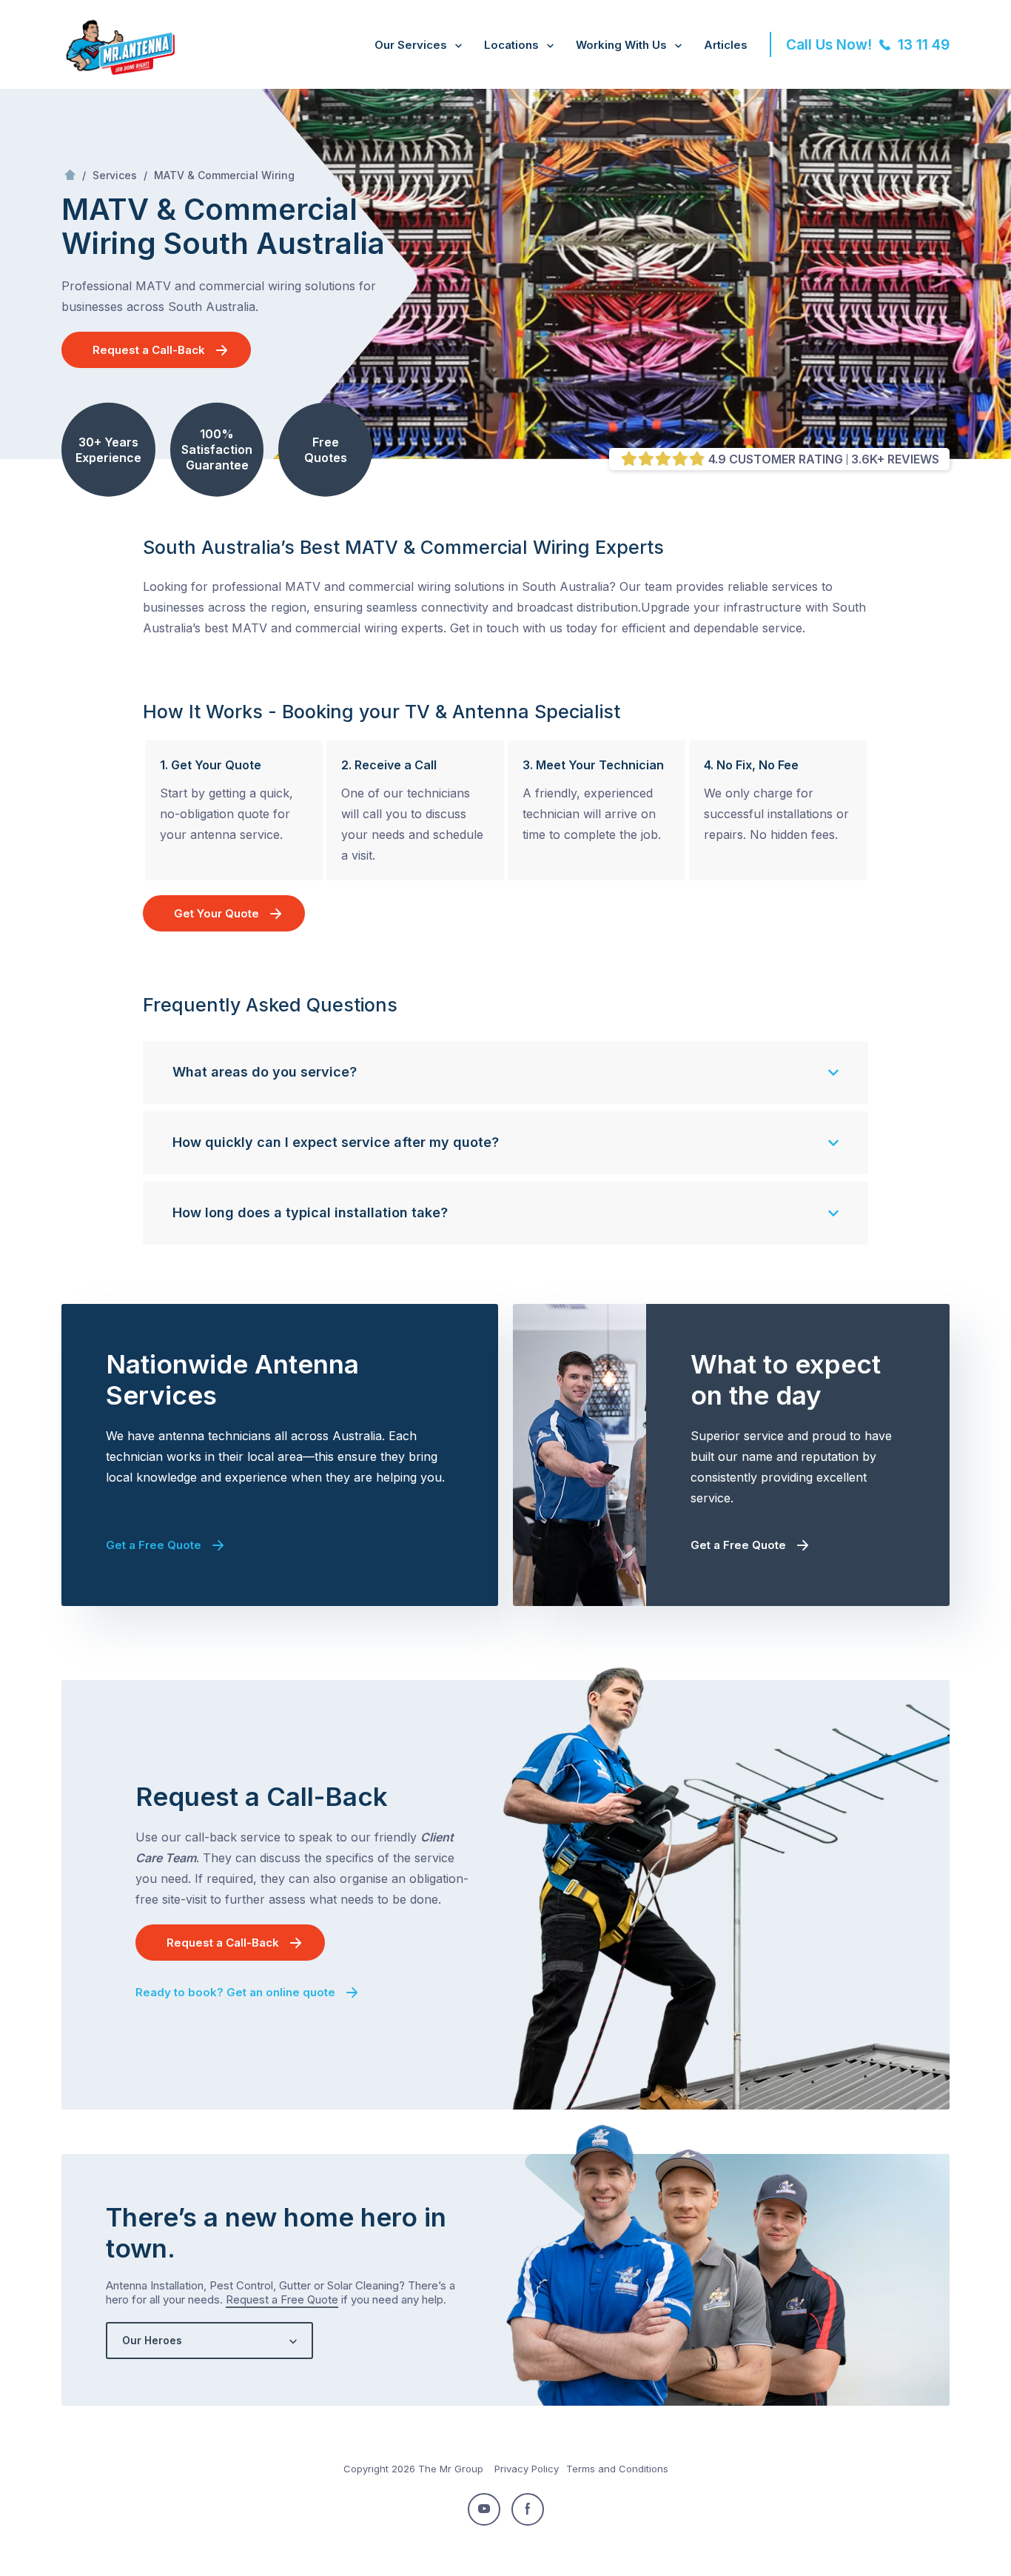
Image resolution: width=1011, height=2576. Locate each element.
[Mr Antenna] (118, 72)
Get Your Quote (216, 913)
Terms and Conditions (617, 2469)
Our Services (411, 45)
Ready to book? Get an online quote (235, 1992)
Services (115, 175)
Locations (511, 45)
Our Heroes (152, 2340)
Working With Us (621, 45)
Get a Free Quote (154, 1545)
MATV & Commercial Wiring (224, 175)
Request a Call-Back (149, 350)
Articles (726, 45)
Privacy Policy (527, 2469)
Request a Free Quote (282, 2299)
